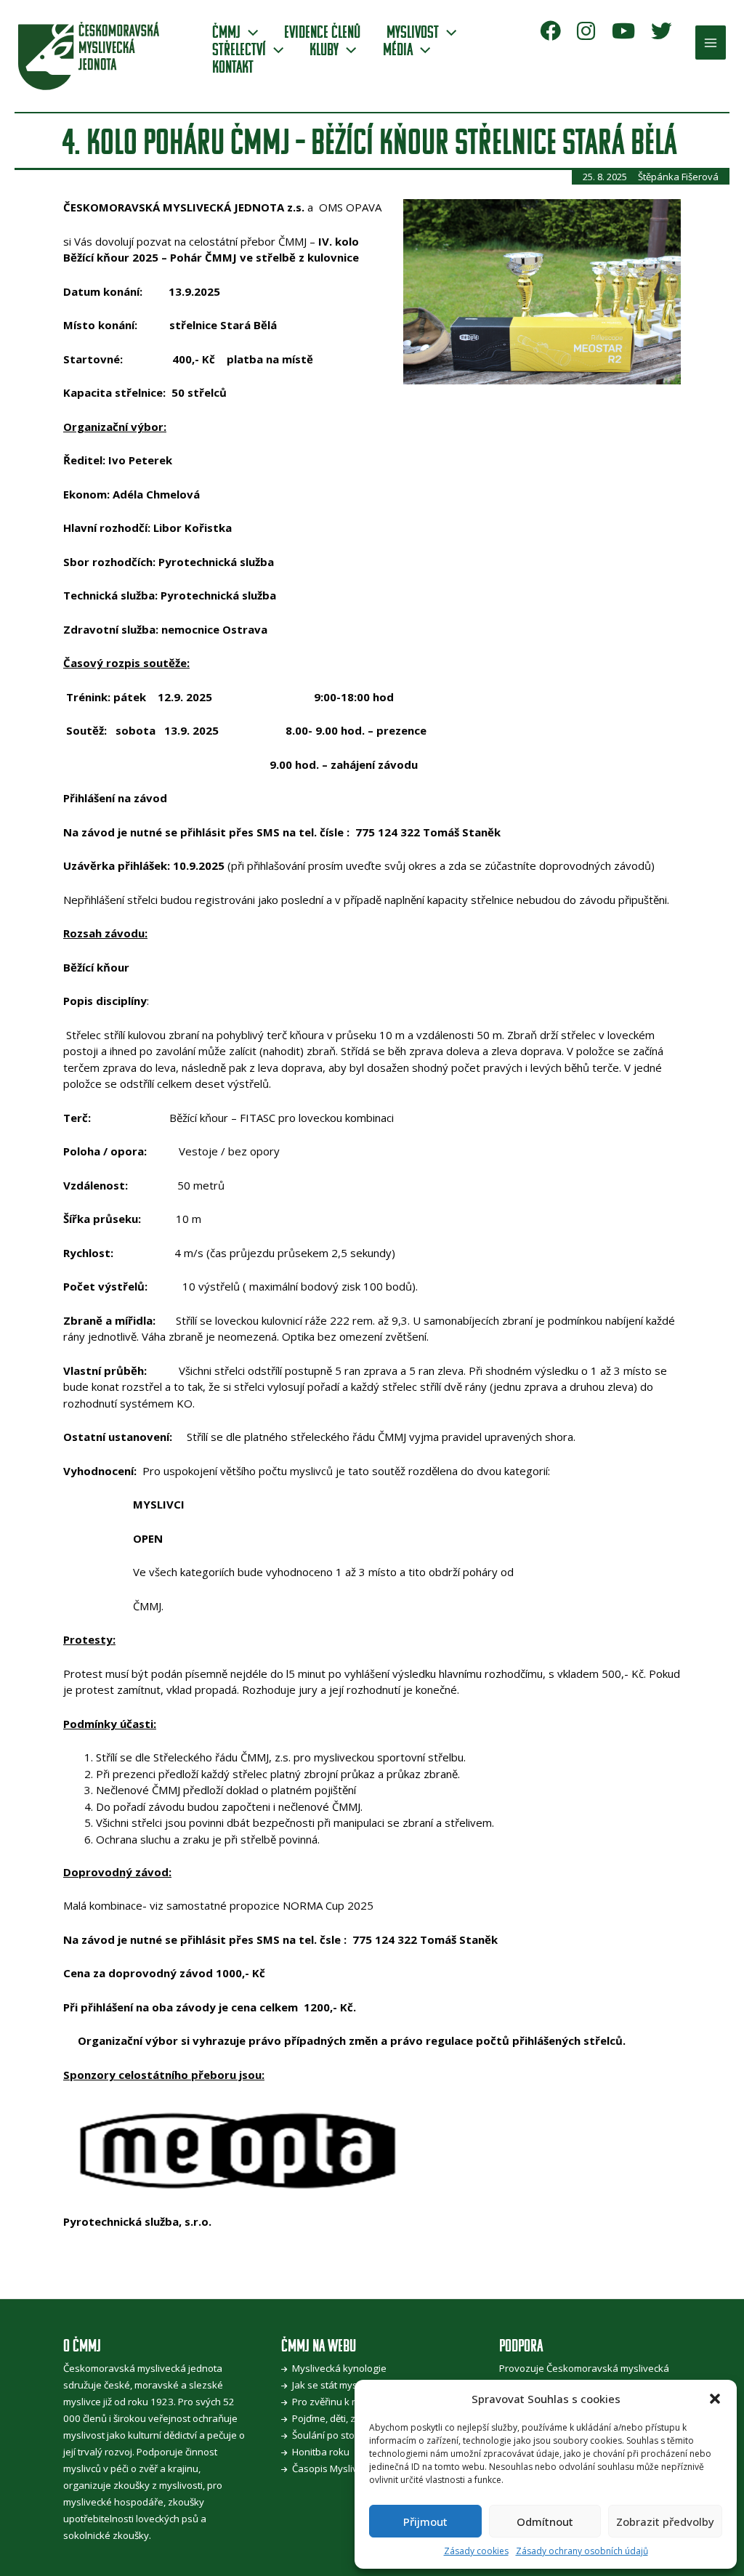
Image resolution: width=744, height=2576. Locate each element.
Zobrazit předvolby (665, 2522)
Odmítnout (545, 2522)
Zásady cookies (476, 2551)
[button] (715, 2399)
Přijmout (425, 2522)
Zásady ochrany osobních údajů (582, 2551)
